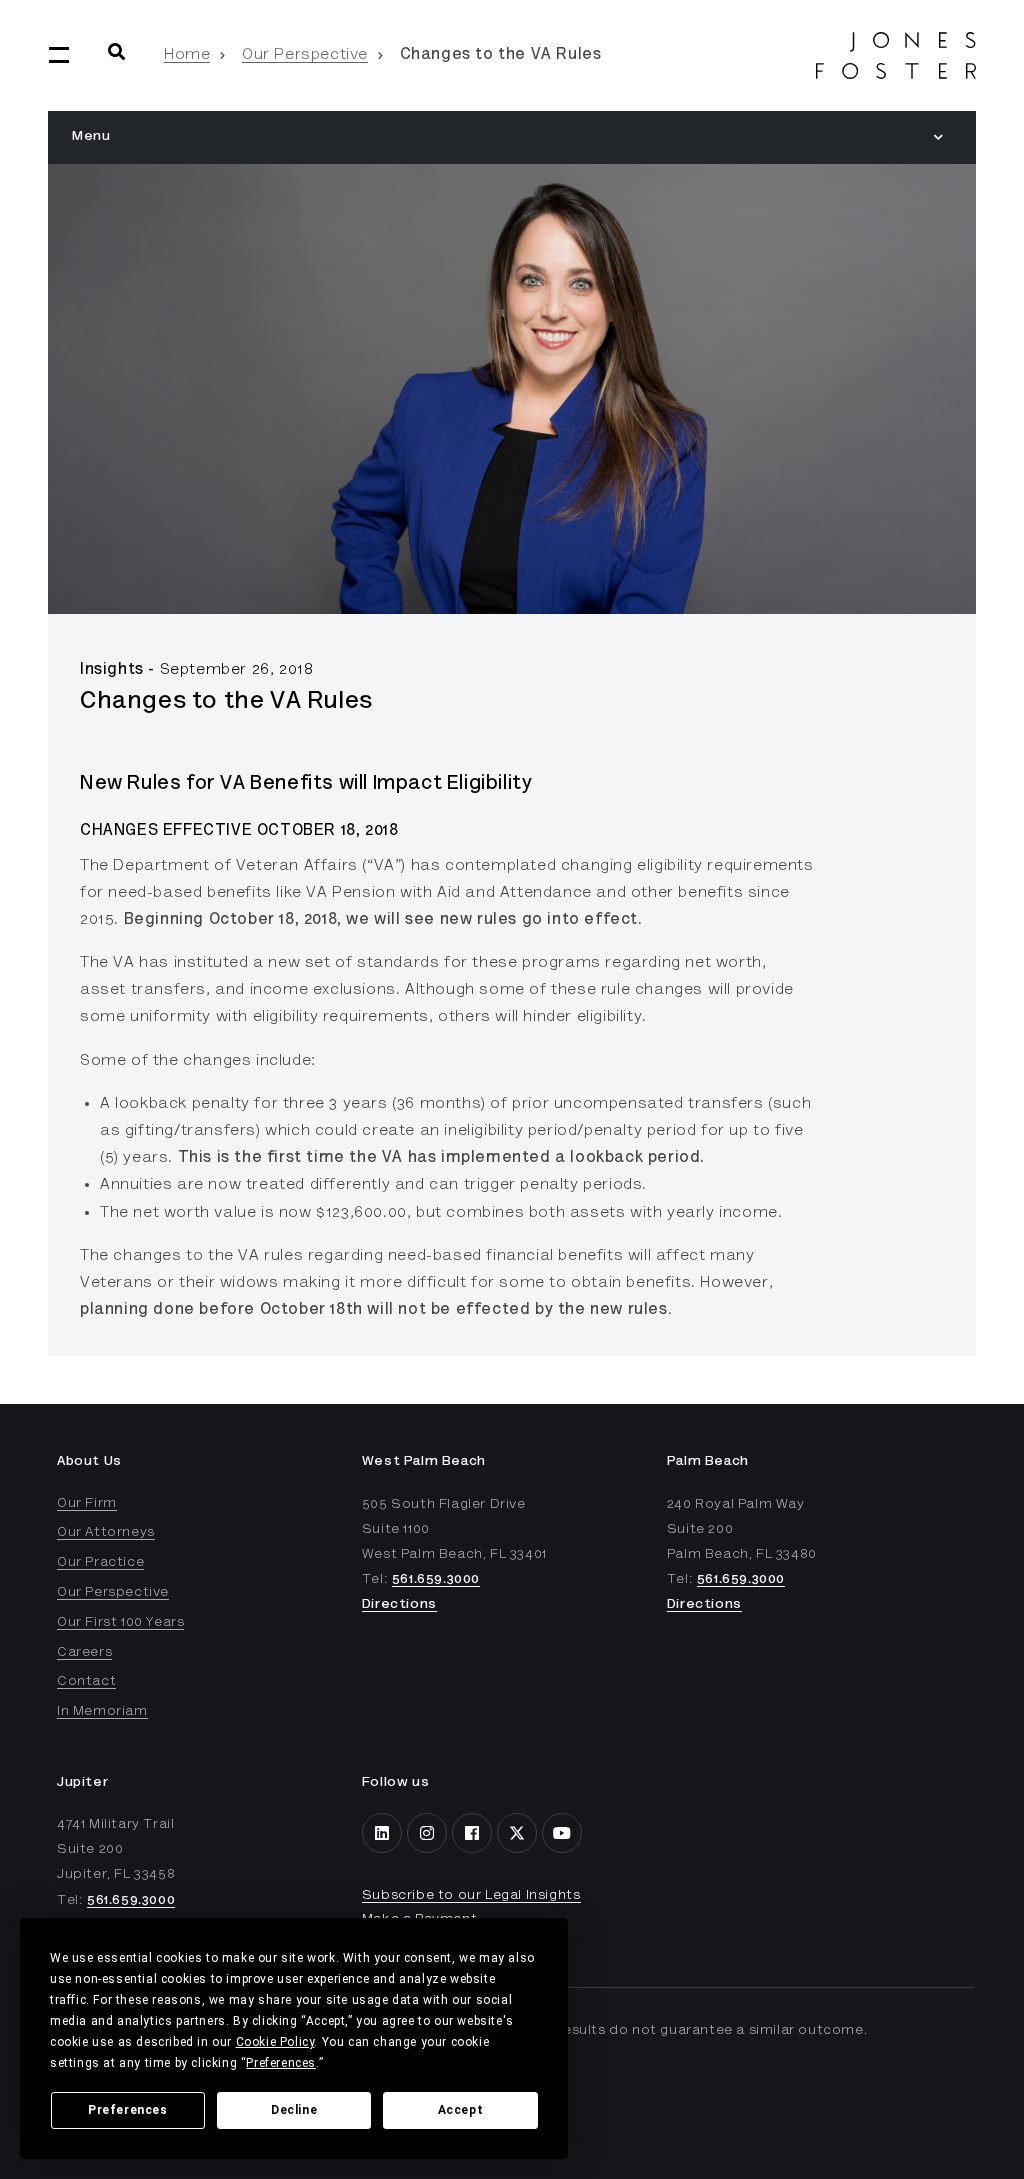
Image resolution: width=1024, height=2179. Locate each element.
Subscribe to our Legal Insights (471, 1896)
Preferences (128, 2110)
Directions (399, 1605)
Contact (86, 1682)
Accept (461, 2110)
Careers (84, 1653)
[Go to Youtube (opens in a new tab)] (562, 1833)
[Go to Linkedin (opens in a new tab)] (382, 1833)
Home (187, 55)
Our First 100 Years (120, 1623)
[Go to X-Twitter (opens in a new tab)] (517, 1833)
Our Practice (100, 1563)
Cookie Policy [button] (275, 2042)
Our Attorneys (106, 1533)
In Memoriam (102, 1712)
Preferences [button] (281, 2063)
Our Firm (87, 1504)
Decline (294, 2110)
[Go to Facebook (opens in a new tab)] (472, 1833)
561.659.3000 (436, 1580)
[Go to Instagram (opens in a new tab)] (427, 1833)
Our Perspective (305, 55)
